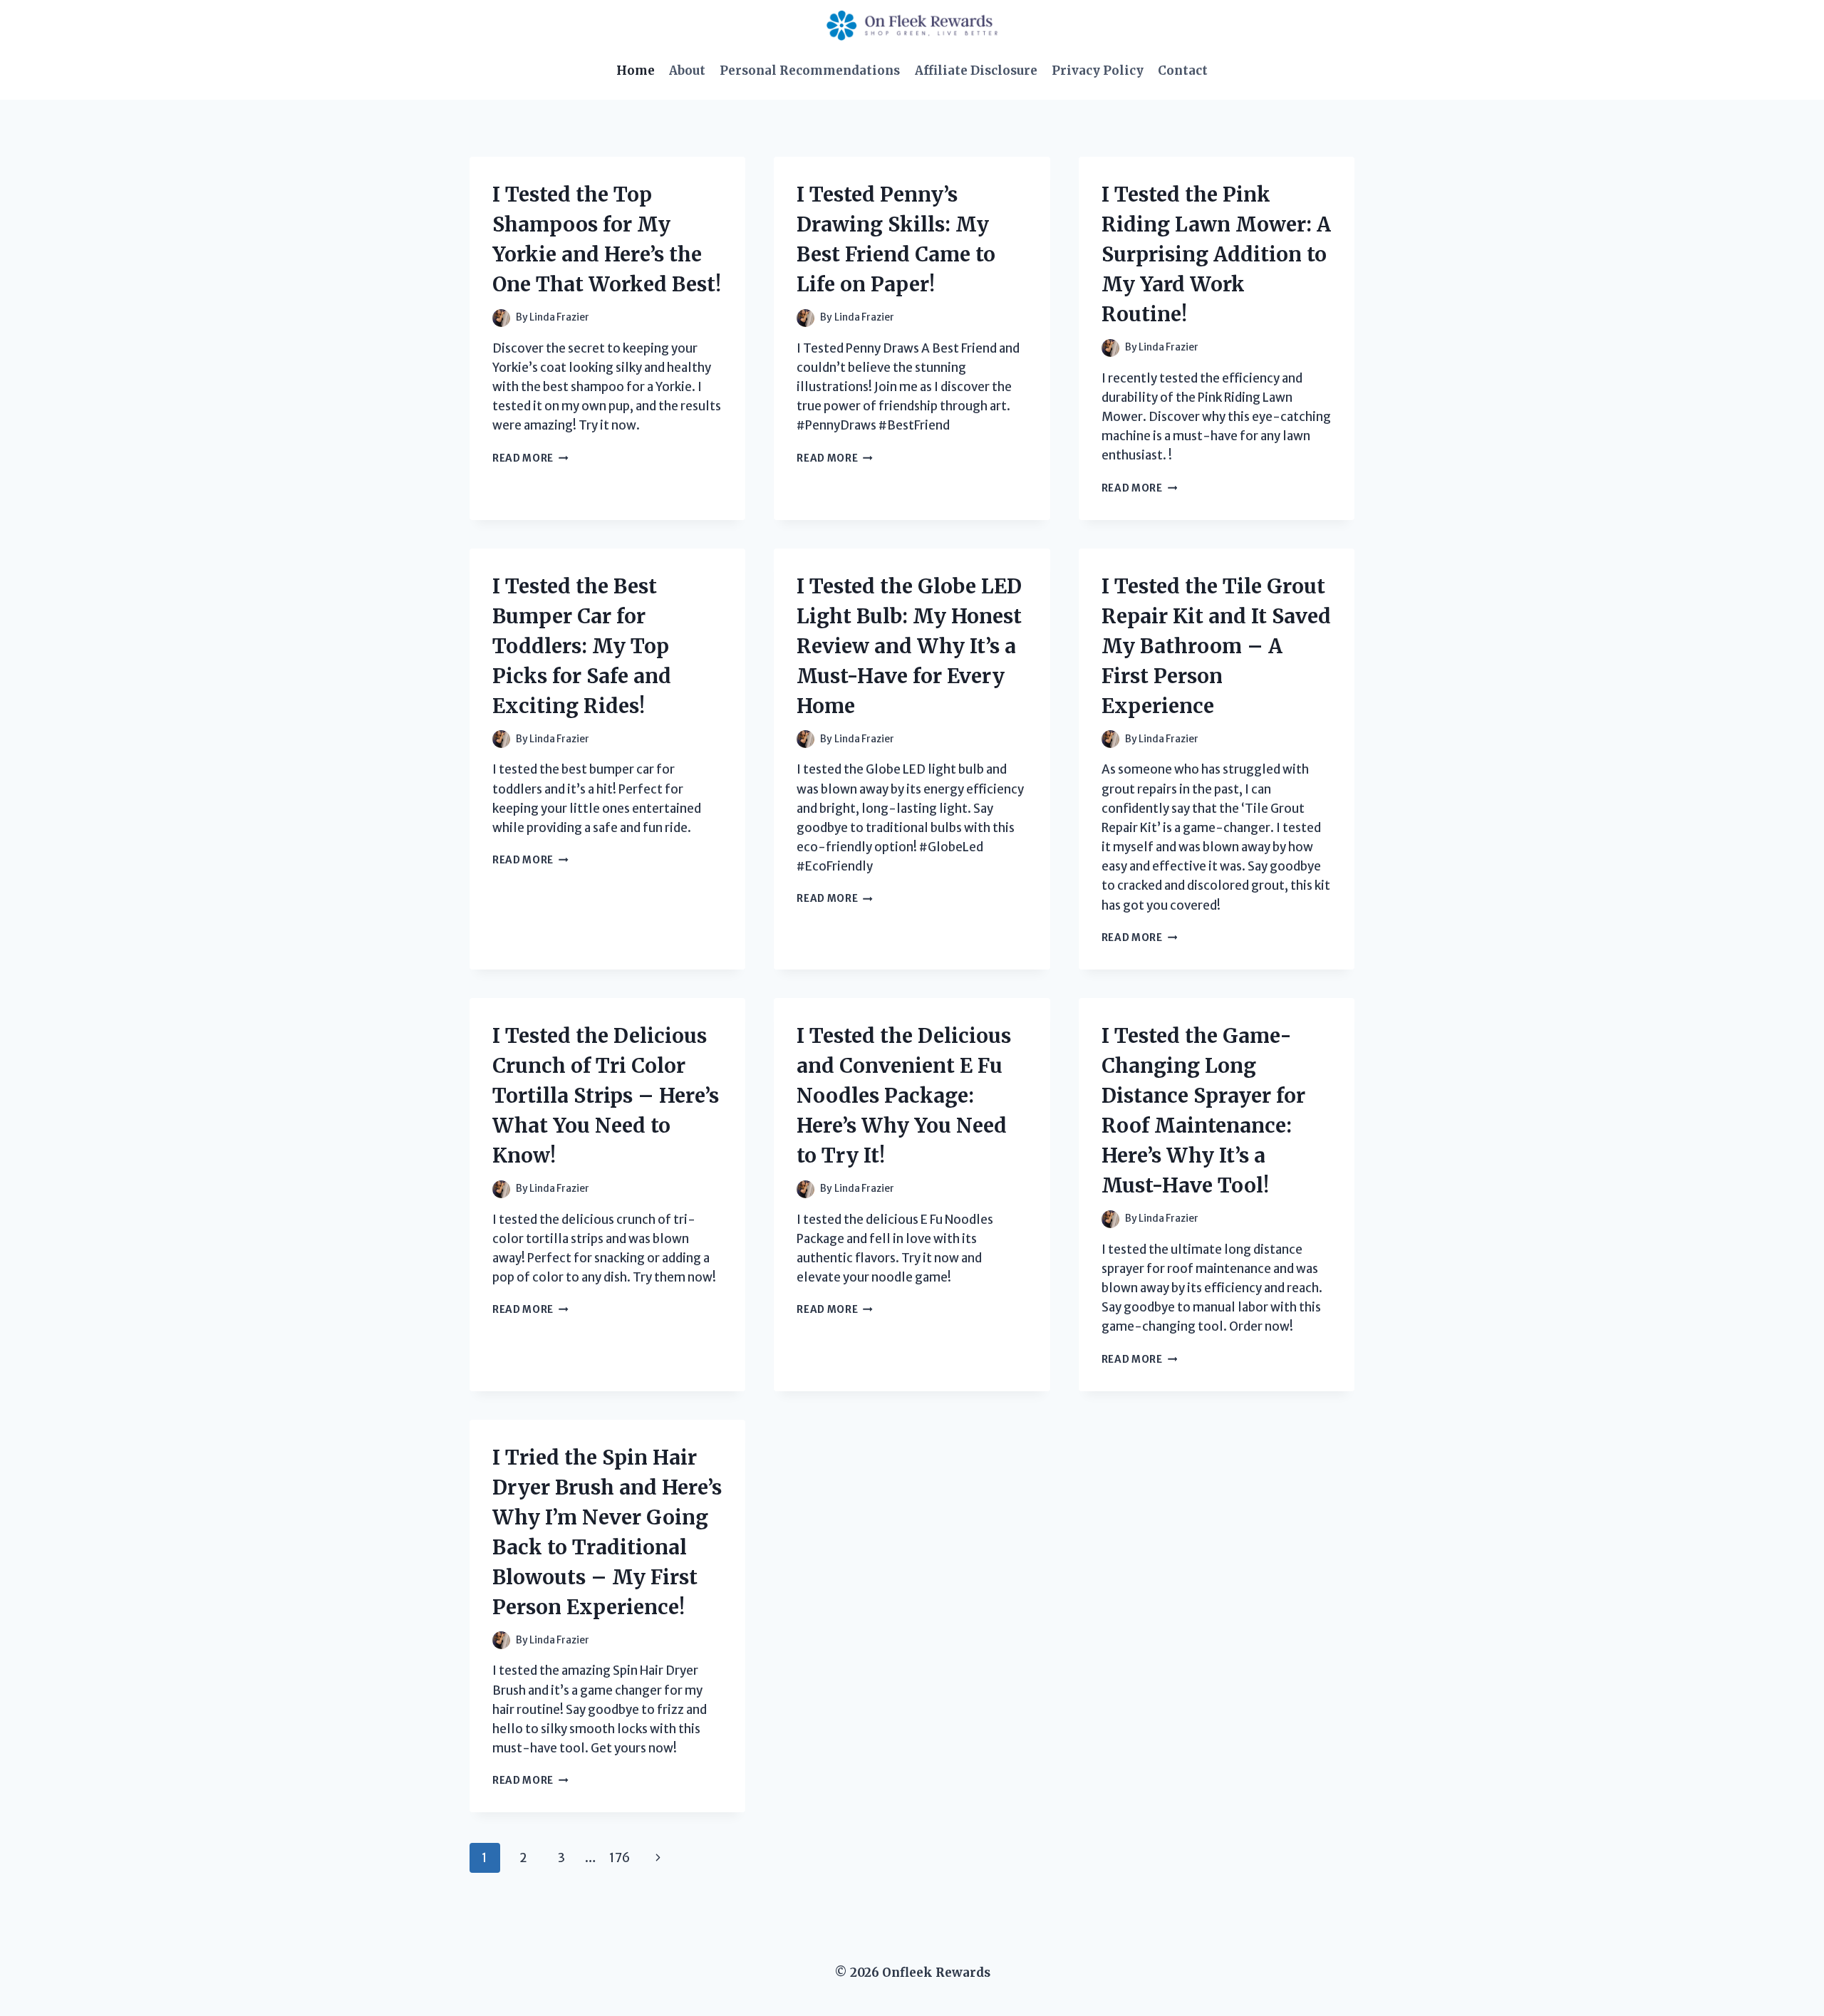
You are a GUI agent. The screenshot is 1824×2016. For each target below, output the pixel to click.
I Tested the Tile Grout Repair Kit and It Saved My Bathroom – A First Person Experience (1216, 646)
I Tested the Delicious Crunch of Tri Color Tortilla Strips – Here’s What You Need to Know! (606, 1096)
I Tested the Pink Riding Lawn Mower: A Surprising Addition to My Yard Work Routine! (1216, 254)
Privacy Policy (1098, 71)
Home (636, 71)
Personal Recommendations (810, 71)
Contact (1183, 71)
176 (620, 1858)
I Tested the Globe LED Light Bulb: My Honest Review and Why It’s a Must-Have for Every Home (909, 646)
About (687, 71)
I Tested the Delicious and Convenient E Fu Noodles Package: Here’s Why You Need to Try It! (904, 1096)
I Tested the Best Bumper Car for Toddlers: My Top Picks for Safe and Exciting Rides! (582, 646)
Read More (530, 458)
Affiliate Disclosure (976, 71)
